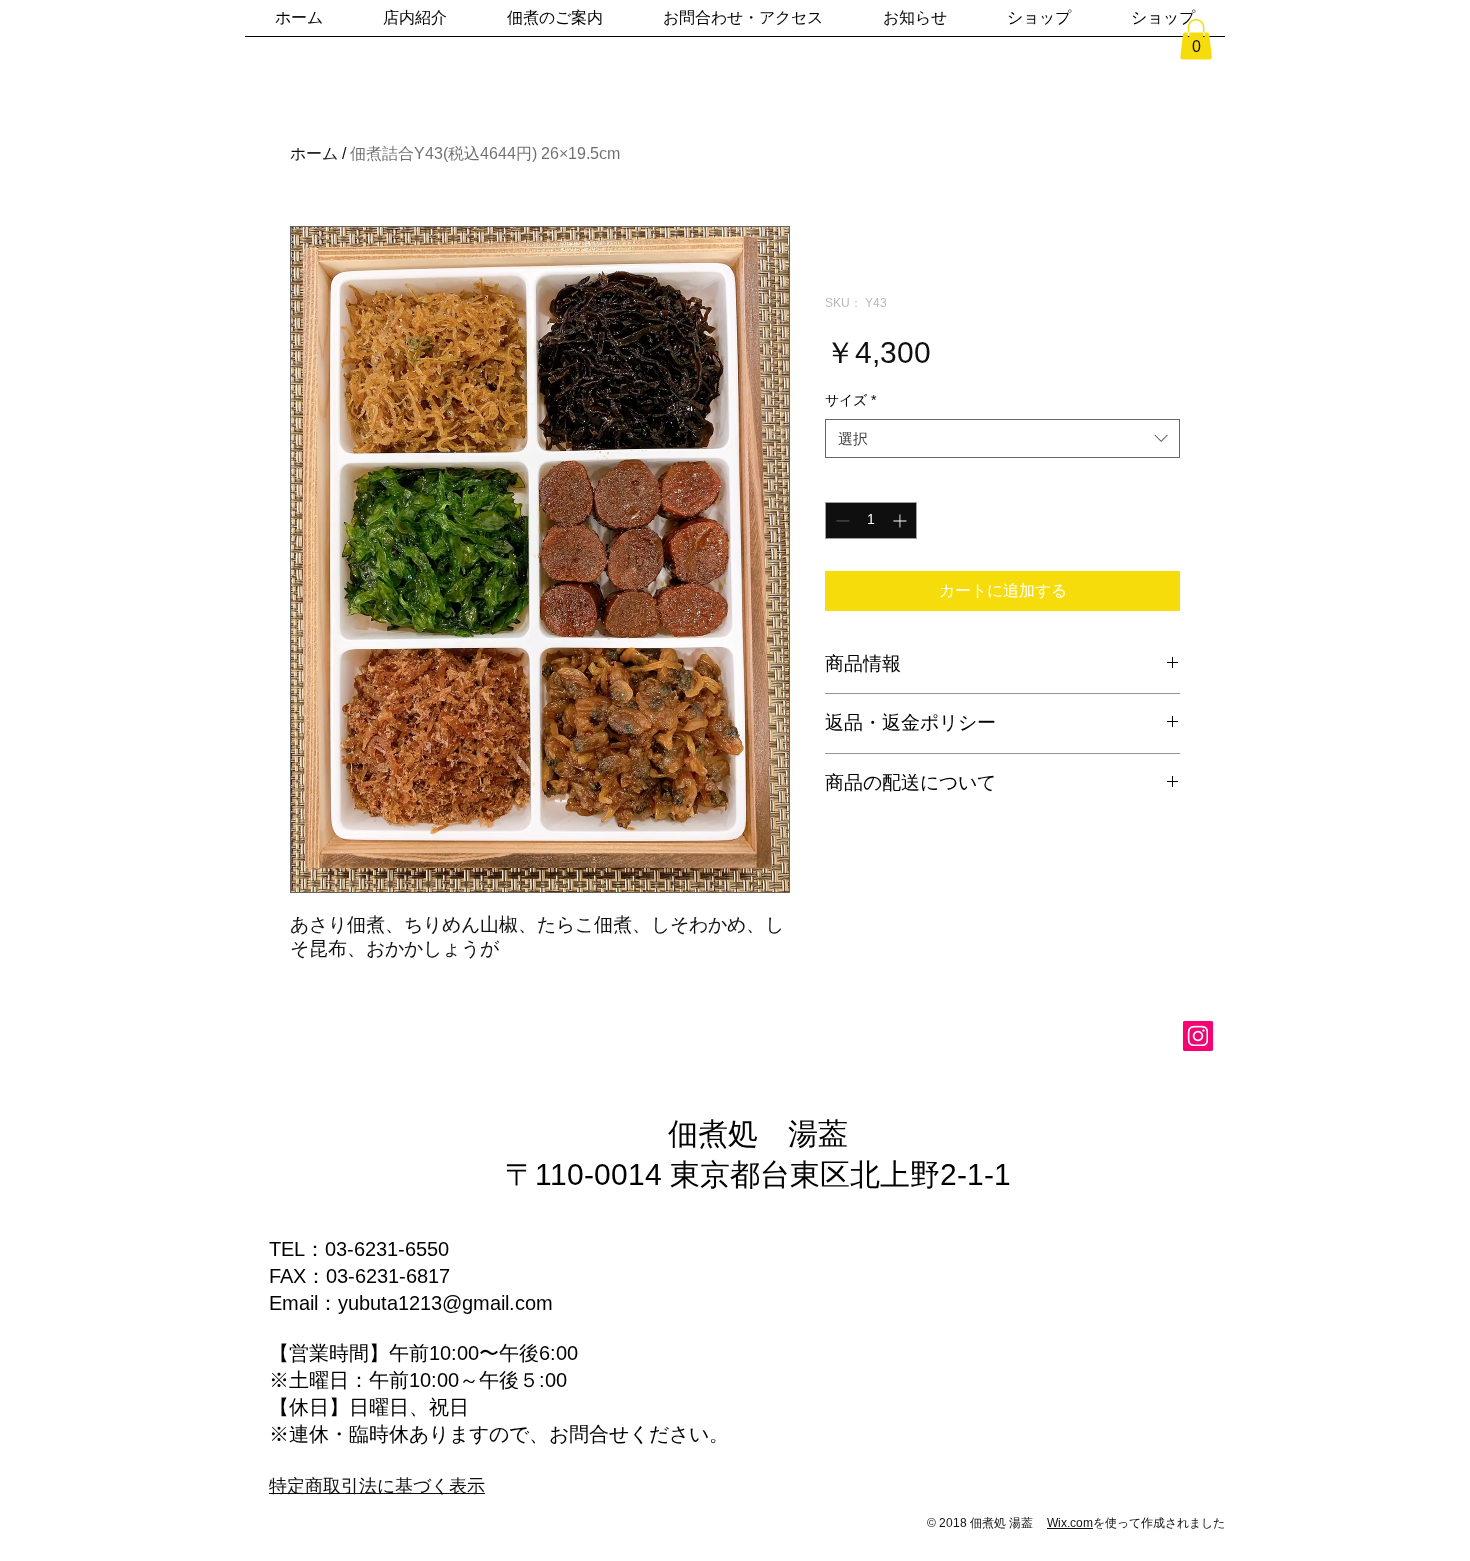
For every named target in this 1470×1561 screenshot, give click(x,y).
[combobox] (1002, 438)
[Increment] (901, 520)
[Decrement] (840, 520)
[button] (1196, 39)
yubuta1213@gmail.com (445, 1303)
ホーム (314, 153)
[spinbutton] (871, 520)
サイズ (850, 400)
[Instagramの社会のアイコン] (1198, 1036)
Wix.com (1070, 1523)
